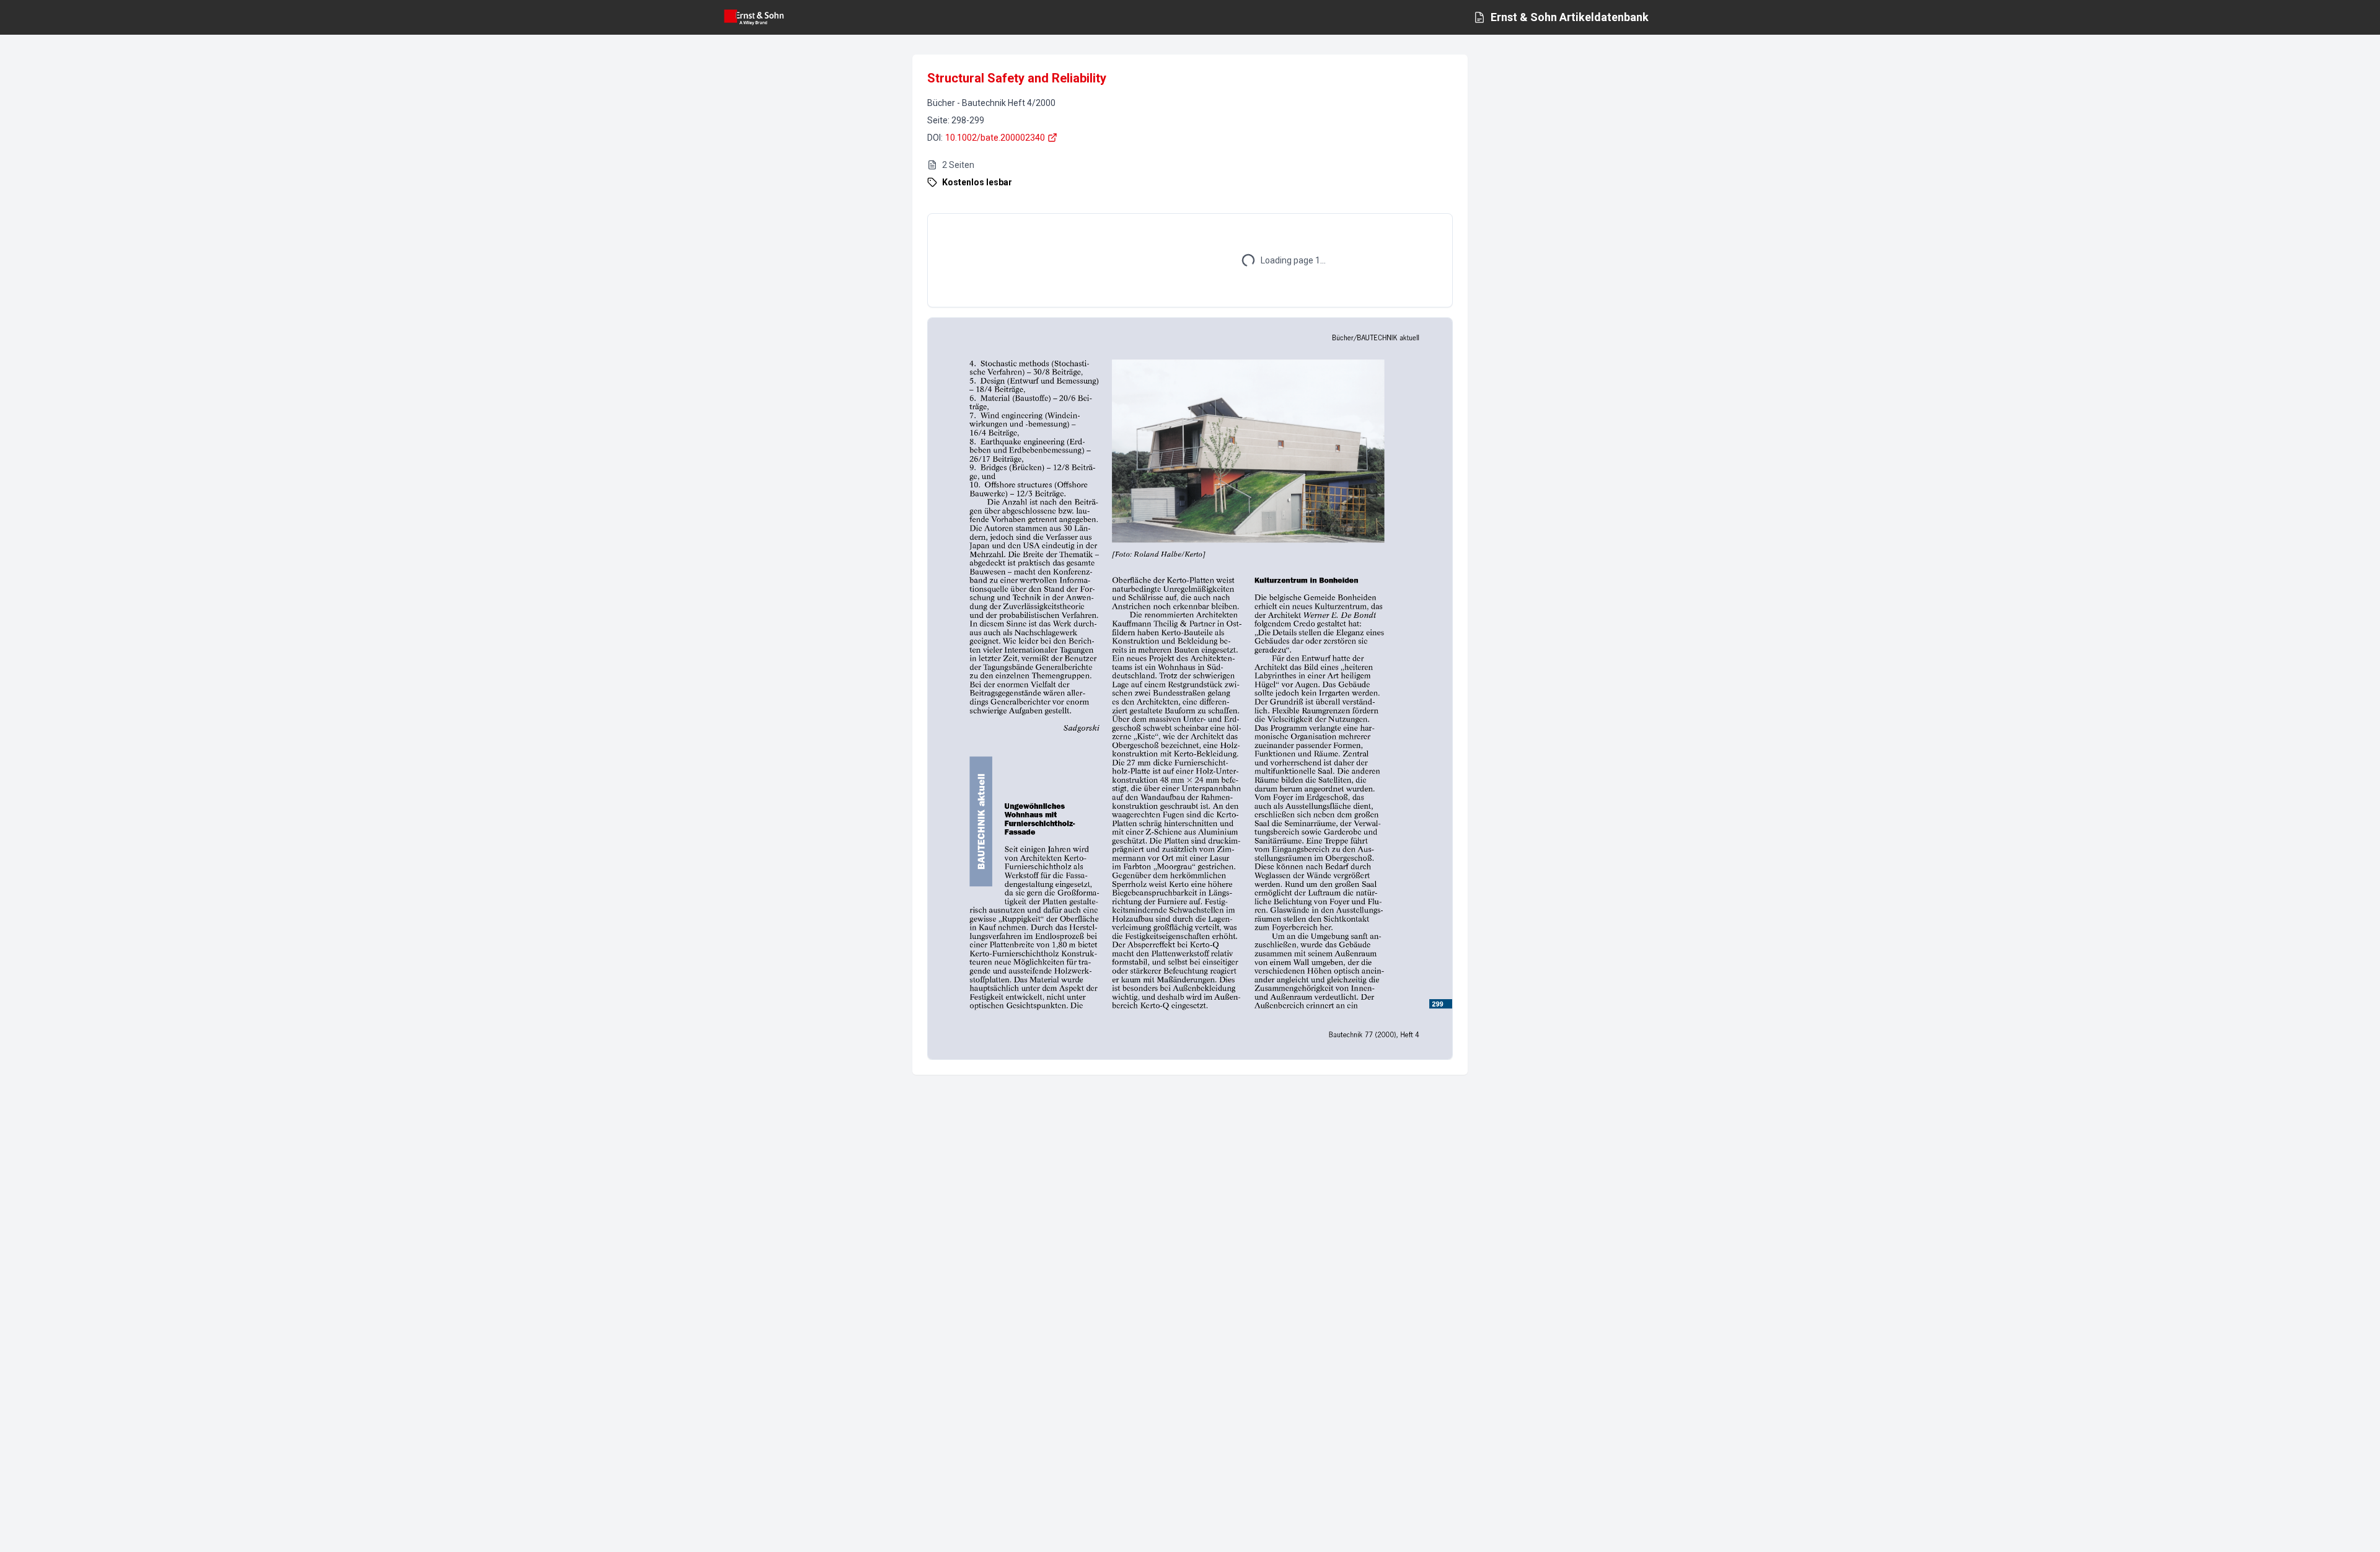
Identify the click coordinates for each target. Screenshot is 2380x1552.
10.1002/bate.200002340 (995, 138)
